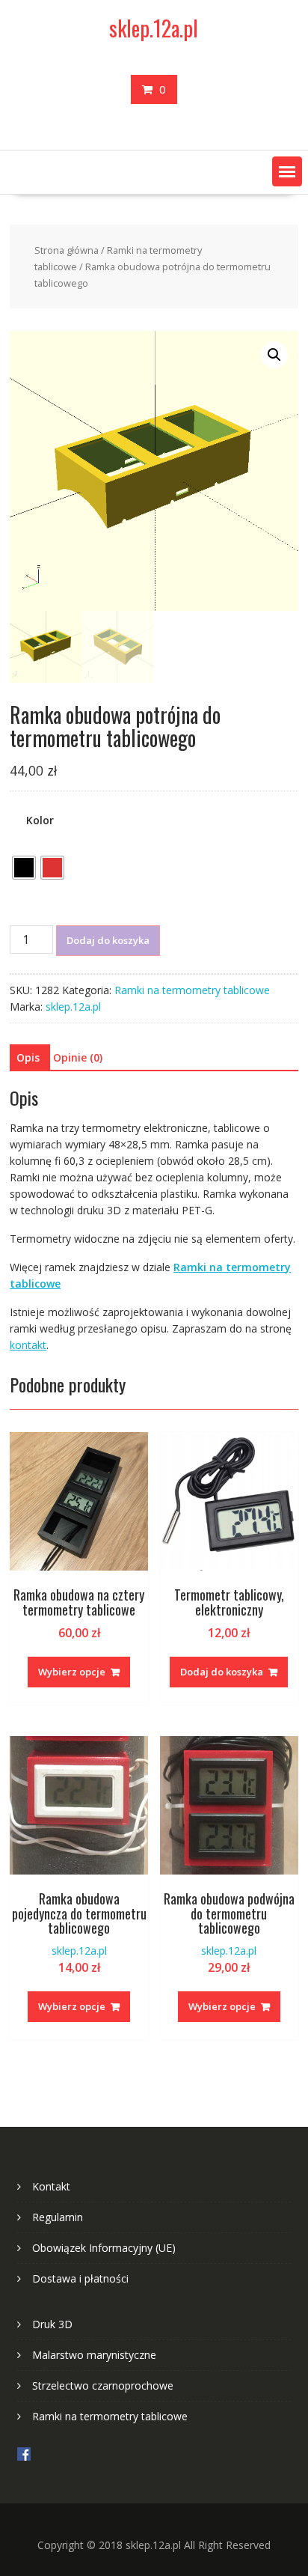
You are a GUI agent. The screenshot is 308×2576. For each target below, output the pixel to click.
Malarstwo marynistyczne (94, 2355)
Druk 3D (52, 2324)
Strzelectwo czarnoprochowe (103, 2385)
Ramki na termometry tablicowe (192, 990)
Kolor (40, 820)
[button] (287, 171)
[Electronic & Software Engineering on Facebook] (24, 2457)
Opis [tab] (28, 1057)
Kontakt (51, 2186)
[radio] (24, 868)
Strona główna (67, 250)
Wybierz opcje (72, 1672)
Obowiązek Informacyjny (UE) (104, 2248)
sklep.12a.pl (154, 28)
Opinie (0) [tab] (78, 1057)
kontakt (28, 1345)
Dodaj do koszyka (108, 940)
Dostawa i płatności (80, 2278)
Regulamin (58, 2217)
